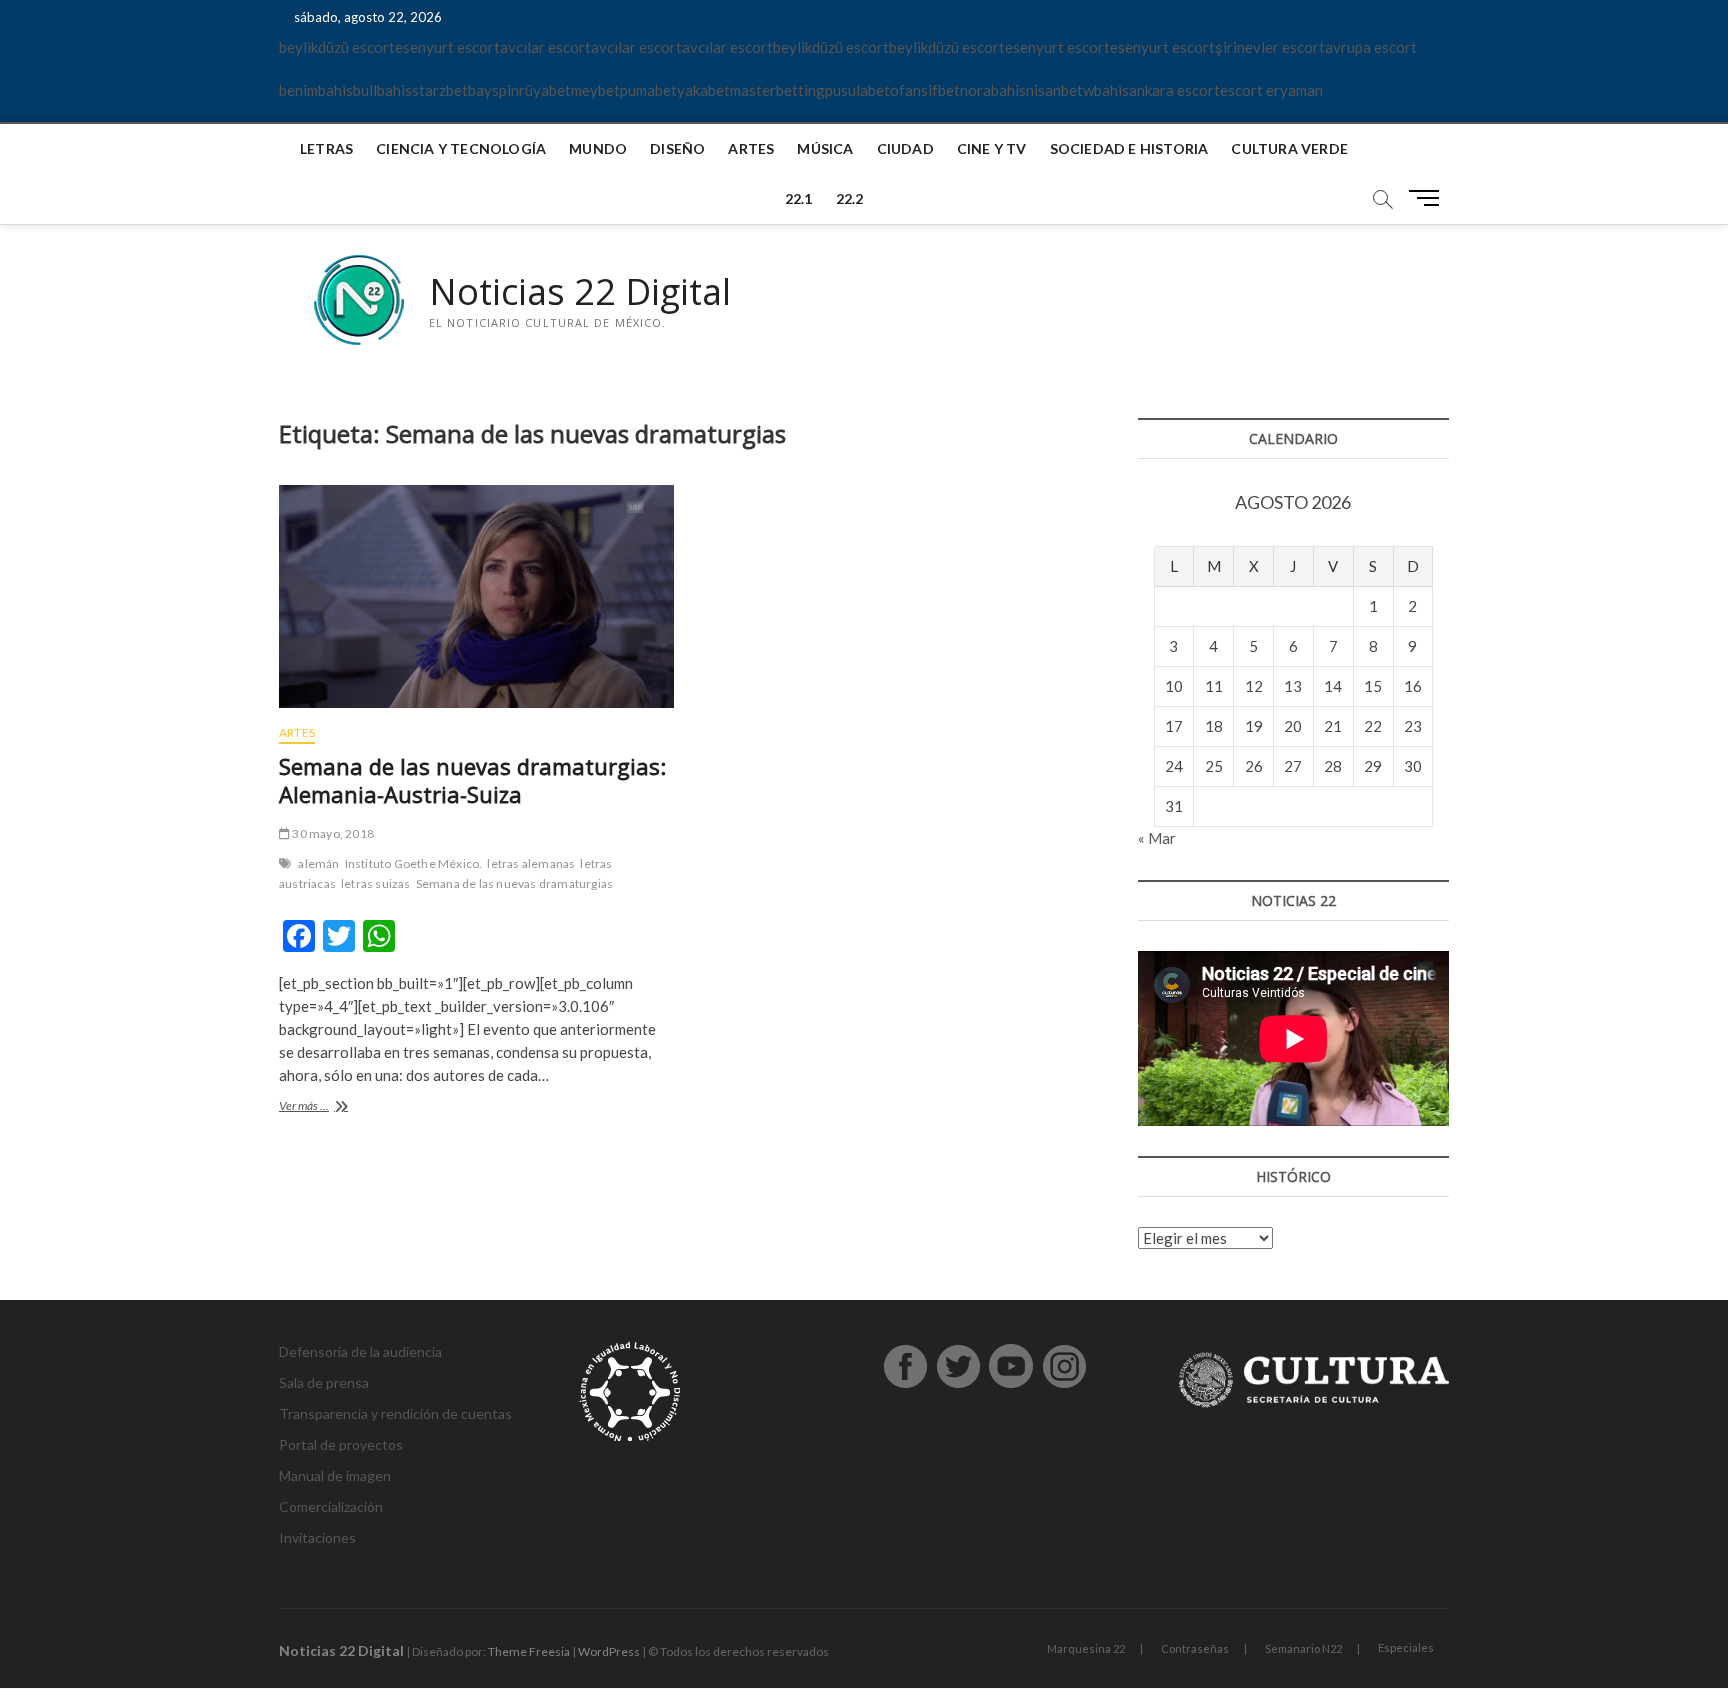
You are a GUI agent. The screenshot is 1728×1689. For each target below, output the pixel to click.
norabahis (993, 90)
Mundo (598, 148)
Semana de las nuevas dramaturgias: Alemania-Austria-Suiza (472, 780)
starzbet (440, 90)
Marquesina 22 (1086, 1648)
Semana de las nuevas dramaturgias (515, 883)
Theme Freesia (529, 1651)
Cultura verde (1289, 148)
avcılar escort (545, 47)
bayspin (493, 90)
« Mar (1157, 838)
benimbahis (316, 90)
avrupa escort (1371, 47)
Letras (326, 148)
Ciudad (905, 148)
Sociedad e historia (1129, 148)
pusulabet (857, 90)
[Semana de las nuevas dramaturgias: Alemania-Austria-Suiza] (476, 597)
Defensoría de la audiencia (360, 1351)
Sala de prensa (324, 1382)
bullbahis (382, 90)
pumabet (648, 90)
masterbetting (777, 90)
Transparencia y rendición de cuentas (395, 1413)
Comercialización (331, 1506)
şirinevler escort (1270, 47)
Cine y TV (992, 148)
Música (825, 148)
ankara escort (1174, 90)
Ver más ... (337, 1107)
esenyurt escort (447, 47)
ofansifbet (925, 90)
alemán (318, 863)
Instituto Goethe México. (414, 863)
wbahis (1106, 90)
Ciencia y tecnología (461, 148)
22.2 (850, 198)
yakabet (703, 90)
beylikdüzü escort (337, 47)
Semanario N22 (1303, 1648)
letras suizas (376, 883)
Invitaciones (317, 1537)
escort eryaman (1271, 90)
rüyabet (545, 90)
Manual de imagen (335, 1475)
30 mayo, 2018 (332, 833)
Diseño (677, 148)
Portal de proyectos (341, 1444)
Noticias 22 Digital (580, 292)
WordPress (609, 1651)
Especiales (1406, 1647)
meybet (595, 90)
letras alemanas (531, 863)
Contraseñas (1195, 1648)
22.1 (799, 198)
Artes (751, 148)
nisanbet (1054, 90)
